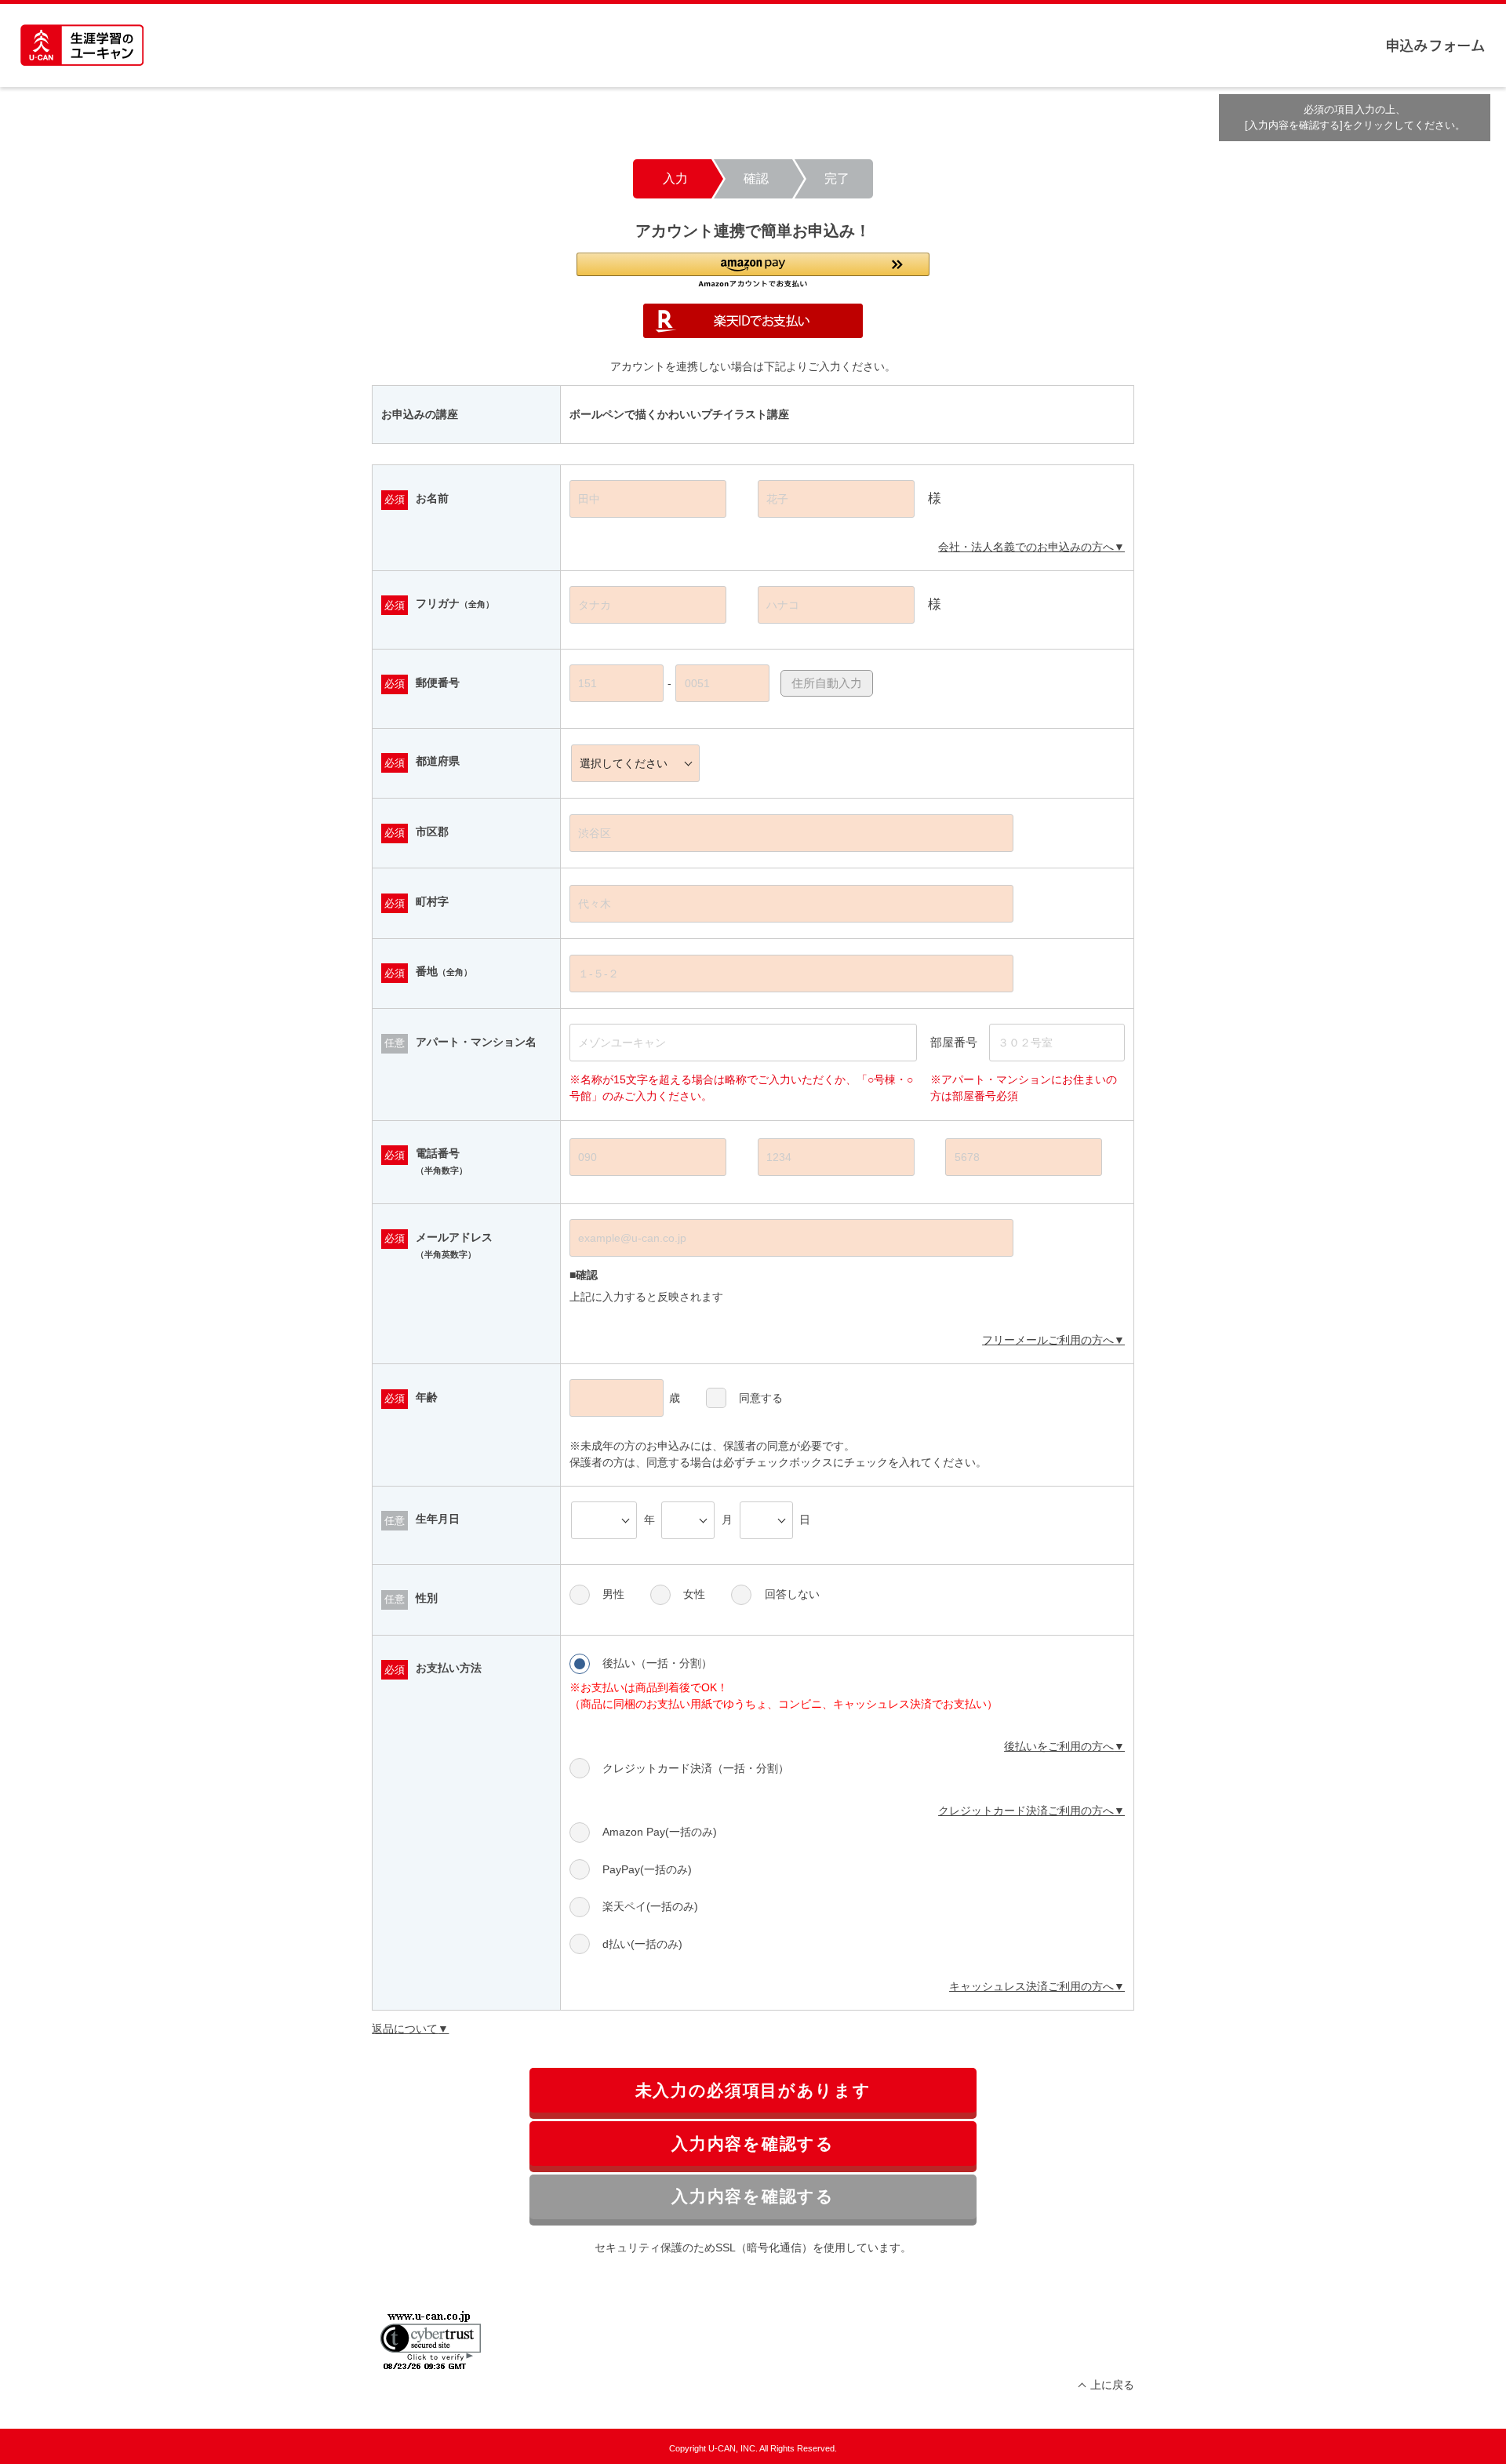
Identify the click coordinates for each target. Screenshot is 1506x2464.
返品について (405, 2029)
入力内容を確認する (753, 2144)
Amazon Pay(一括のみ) (660, 1832)
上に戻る (1112, 2385)
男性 (613, 1594)
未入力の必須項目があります (753, 2090)
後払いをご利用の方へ (1059, 1746)
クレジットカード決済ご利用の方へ (1026, 1811)
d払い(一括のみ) (642, 1944)
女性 (694, 1594)
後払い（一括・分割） (657, 1663)
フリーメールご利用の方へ (1048, 1340)
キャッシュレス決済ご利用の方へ (1031, 1986)
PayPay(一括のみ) (647, 1869)
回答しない (792, 1594)
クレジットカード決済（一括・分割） (696, 1768)
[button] (753, 270)
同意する (761, 1398)
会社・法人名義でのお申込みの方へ (1026, 547)
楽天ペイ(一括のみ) (650, 1906)
